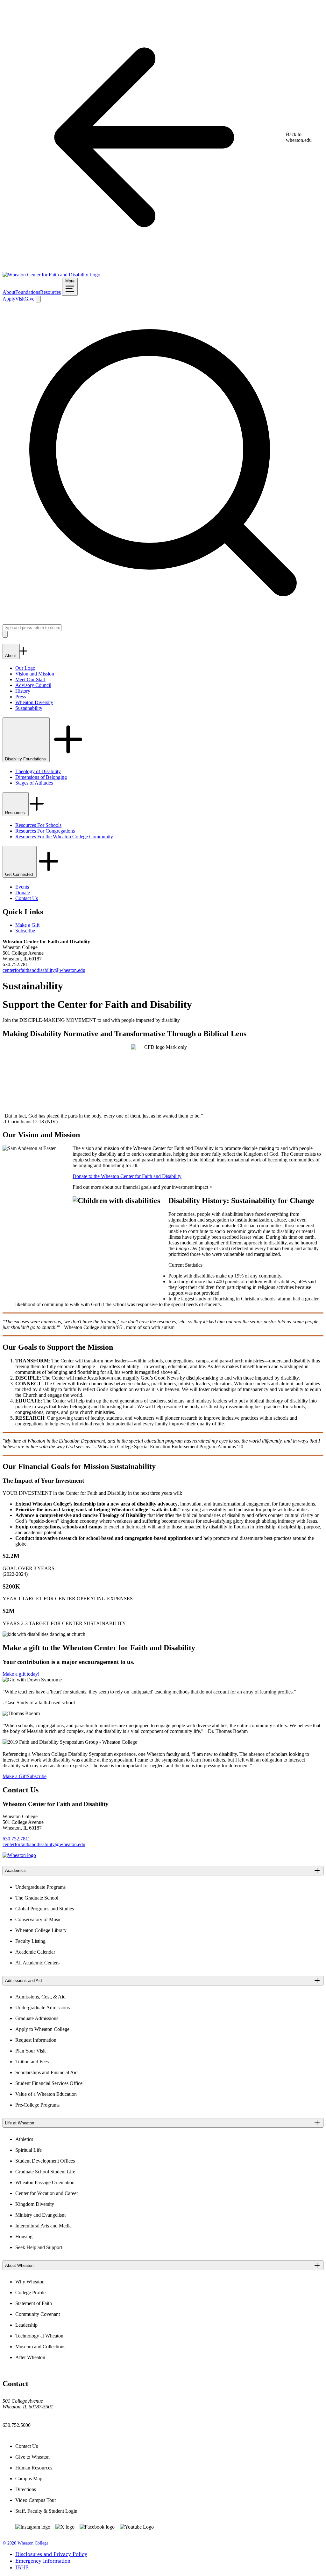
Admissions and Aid (23, 1980)
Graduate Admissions (37, 2018)
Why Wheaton (30, 2282)
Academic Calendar (35, 1952)
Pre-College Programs (37, 2105)
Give (29, 299)
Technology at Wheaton (39, 2336)
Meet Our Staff (30, 679)
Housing (24, 2237)
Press (21, 697)
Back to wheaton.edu (299, 137)
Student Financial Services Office (49, 2083)
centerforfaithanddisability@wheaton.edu (44, 970)
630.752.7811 (16, 1839)
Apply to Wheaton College (42, 2029)
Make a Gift (27, 925)
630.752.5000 (17, 2425)
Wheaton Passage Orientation (45, 2182)
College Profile (30, 2292)
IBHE (22, 2567)
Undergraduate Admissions (43, 2008)
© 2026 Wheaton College (25, 2543)
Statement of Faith (34, 2303)
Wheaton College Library (41, 1930)
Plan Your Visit (30, 2051)
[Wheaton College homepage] (51, 275)
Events (22, 887)
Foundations (28, 292)
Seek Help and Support (39, 2247)
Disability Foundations (26, 759)
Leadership (26, 2325)
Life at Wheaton (20, 2123)
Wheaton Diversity (34, 702)
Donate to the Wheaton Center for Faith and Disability (127, 1176)
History (23, 691)
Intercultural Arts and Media (43, 2226)
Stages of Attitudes (34, 783)
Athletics (24, 2139)
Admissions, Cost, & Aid (40, 1997)
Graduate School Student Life (45, 2172)
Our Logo (25, 668)
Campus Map (29, 2479)
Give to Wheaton (32, 2457)
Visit (20, 299)
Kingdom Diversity (35, 2204)
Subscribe (25, 931)
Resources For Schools (38, 825)
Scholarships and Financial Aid (46, 2072)
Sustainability (29, 708)
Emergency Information (43, 2561)
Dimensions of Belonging (41, 777)
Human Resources (34, 2468)
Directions (26, 2489)
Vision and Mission (35, 674)
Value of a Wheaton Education (46, 2094)
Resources (50, 292)
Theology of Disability (38, 771)
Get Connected (20, 874)
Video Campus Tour (36, 2500)
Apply (9, 299)
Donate (23, 893)
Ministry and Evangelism (40, 2215)
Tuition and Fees (32, 2062)
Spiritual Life (28, 2150)
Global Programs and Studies (45, 1909)
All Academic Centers (37, 1963)
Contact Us (27, 898)
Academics (15, 1870)
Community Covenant (38, 2314)
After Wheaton (30, 2357)
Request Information (36, 2040)
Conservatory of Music (38, 1919)
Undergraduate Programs (40, 1887)
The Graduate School (37, 1898)
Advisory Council (33, 685)
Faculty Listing (30, 1941)
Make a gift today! (21, 1674)
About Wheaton (19, 2265)
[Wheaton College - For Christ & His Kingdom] (19, 1855)
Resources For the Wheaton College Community (64, 837)
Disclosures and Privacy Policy (51, 2554)
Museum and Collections (40, 2347)
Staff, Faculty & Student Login (46, 2511)
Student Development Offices (45, 2161)
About (9, 292)
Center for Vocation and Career (47, 2193)
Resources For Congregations (45, 831)
